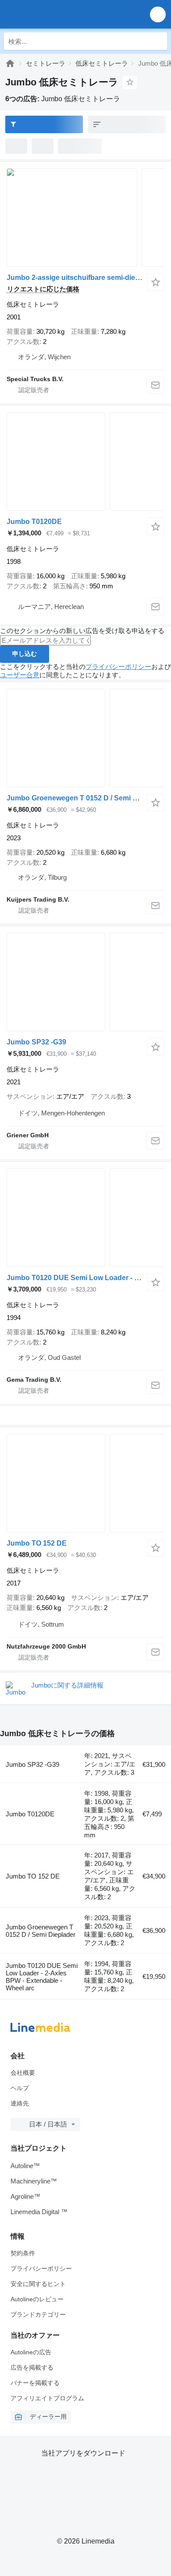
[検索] (158, 41)
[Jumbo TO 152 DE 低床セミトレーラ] (85, 1483)
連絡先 (20, 2103)
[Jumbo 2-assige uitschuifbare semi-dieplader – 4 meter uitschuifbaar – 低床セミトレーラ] (85, 218)
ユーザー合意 (20, 675)
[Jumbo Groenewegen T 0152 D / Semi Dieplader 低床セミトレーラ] (85, 738)
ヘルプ (20, 2088)
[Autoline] (10, 63)
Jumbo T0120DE (34, 522)
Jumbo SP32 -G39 (36, 1042)
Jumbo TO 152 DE (37, 1543)
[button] (158, 14)
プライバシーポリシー (118, 667)
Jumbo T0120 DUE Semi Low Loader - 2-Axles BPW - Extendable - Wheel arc (42, 1977)
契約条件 (23, 2253)
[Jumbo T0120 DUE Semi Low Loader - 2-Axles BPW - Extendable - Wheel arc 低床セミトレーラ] (85, 1218)
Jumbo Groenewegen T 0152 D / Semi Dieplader (85, 798)
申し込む (25, 654)
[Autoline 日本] (57, 14)
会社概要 (23, 2073)
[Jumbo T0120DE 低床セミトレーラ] (85, 462)
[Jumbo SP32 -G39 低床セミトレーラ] (85, 982)
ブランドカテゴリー (38, 2314)
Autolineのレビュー (37, 2299)
